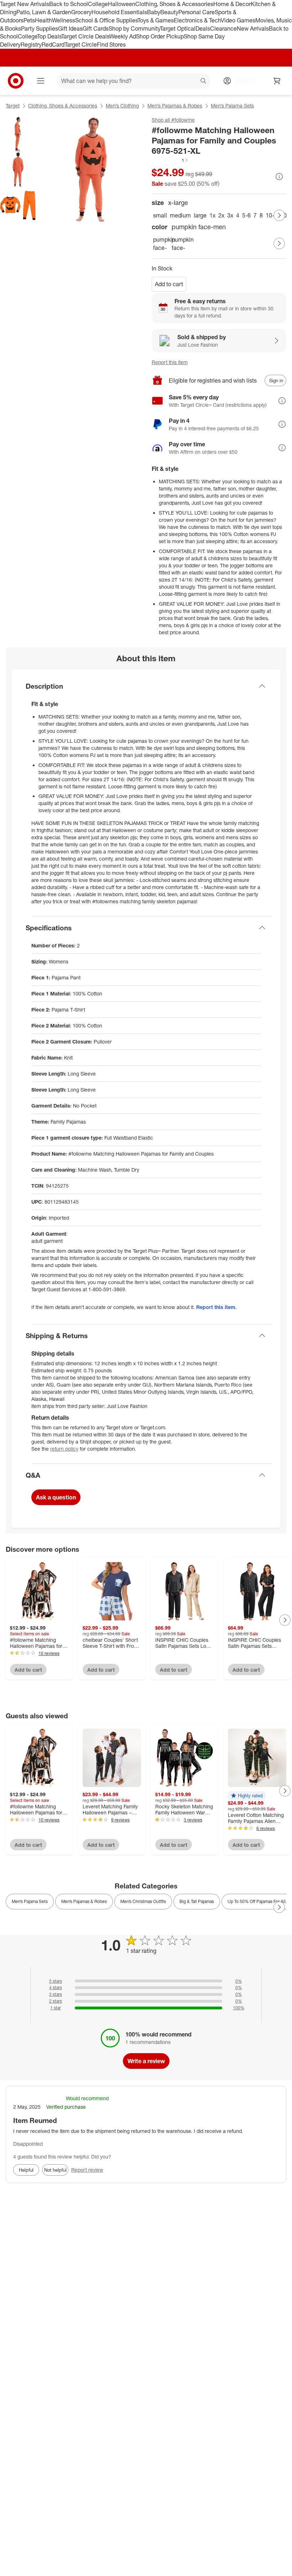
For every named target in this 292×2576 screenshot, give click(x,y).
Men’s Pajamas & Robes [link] (84, 1901)
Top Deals (49, 36)
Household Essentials (119, 12)
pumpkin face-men (161, 244)
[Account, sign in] (241, 81)
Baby (154, 12)
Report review (87, 2170)
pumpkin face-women (179, 244)
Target (13, 106)
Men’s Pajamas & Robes (175, 106)
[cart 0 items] (277, 81)
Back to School (69, 4)
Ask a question (56, 1497)
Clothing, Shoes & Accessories (174, 4)
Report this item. (217, 1307)
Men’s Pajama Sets (232, 106)
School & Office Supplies (106, 20)
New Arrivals (253, 28)
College (98, 4)
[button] (170, 160)
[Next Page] (279, 215)
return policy (64, 1449)
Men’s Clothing (122, 106)
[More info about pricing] (279, 177)
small (160, 215)
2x (221, 215)
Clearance (223, 28)
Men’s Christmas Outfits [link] (143, 1901)
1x (212, 215)
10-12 (273, 215)
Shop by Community (134, 28)
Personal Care (197, 12)
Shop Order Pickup (160, 36)
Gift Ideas (70, 28)
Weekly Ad (123, 36)
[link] (170, 160)
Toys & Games (156, 20)
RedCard (53, 44)
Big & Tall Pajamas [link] (197, 1901)
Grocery (81, 12)
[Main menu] (41, 81)
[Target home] (16, 81)
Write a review (146, 2061)
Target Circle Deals (85, 36)
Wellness (64, 20)
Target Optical (178, 28)
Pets (29, 20)
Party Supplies (40, 28)
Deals (203, 28)
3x (230, 215)
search (204, 82)
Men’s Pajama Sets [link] (30, 1901)
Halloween (122, 4)
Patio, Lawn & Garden (44, 12)
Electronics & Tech (197, 20)
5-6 (246, 215)
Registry (31, 44)
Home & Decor (232, 4)
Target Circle (81, 44)
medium (180, 215)
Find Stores (111, 44)
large (200, 215)
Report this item (170, 362)
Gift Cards (96, 28)
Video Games (238, 20)
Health (43, 20)
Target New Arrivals (25, 4)
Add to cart (169, 284)
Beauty (169, 12)
